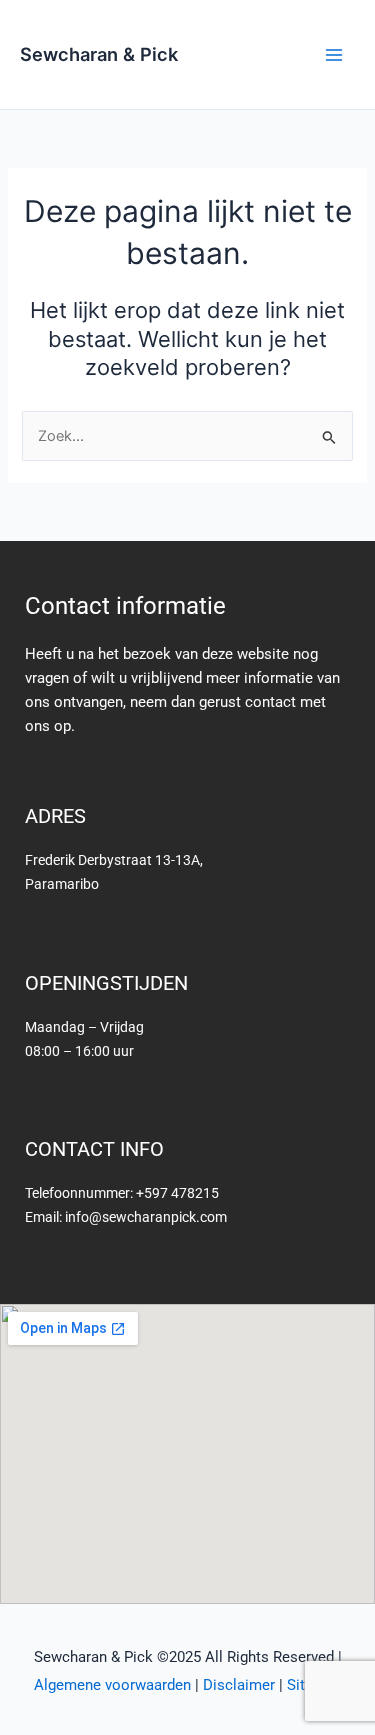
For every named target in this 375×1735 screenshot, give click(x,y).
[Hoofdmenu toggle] (334, 55)
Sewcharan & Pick (99, 54)
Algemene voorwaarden (112, 1685)
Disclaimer (239, 1685)
